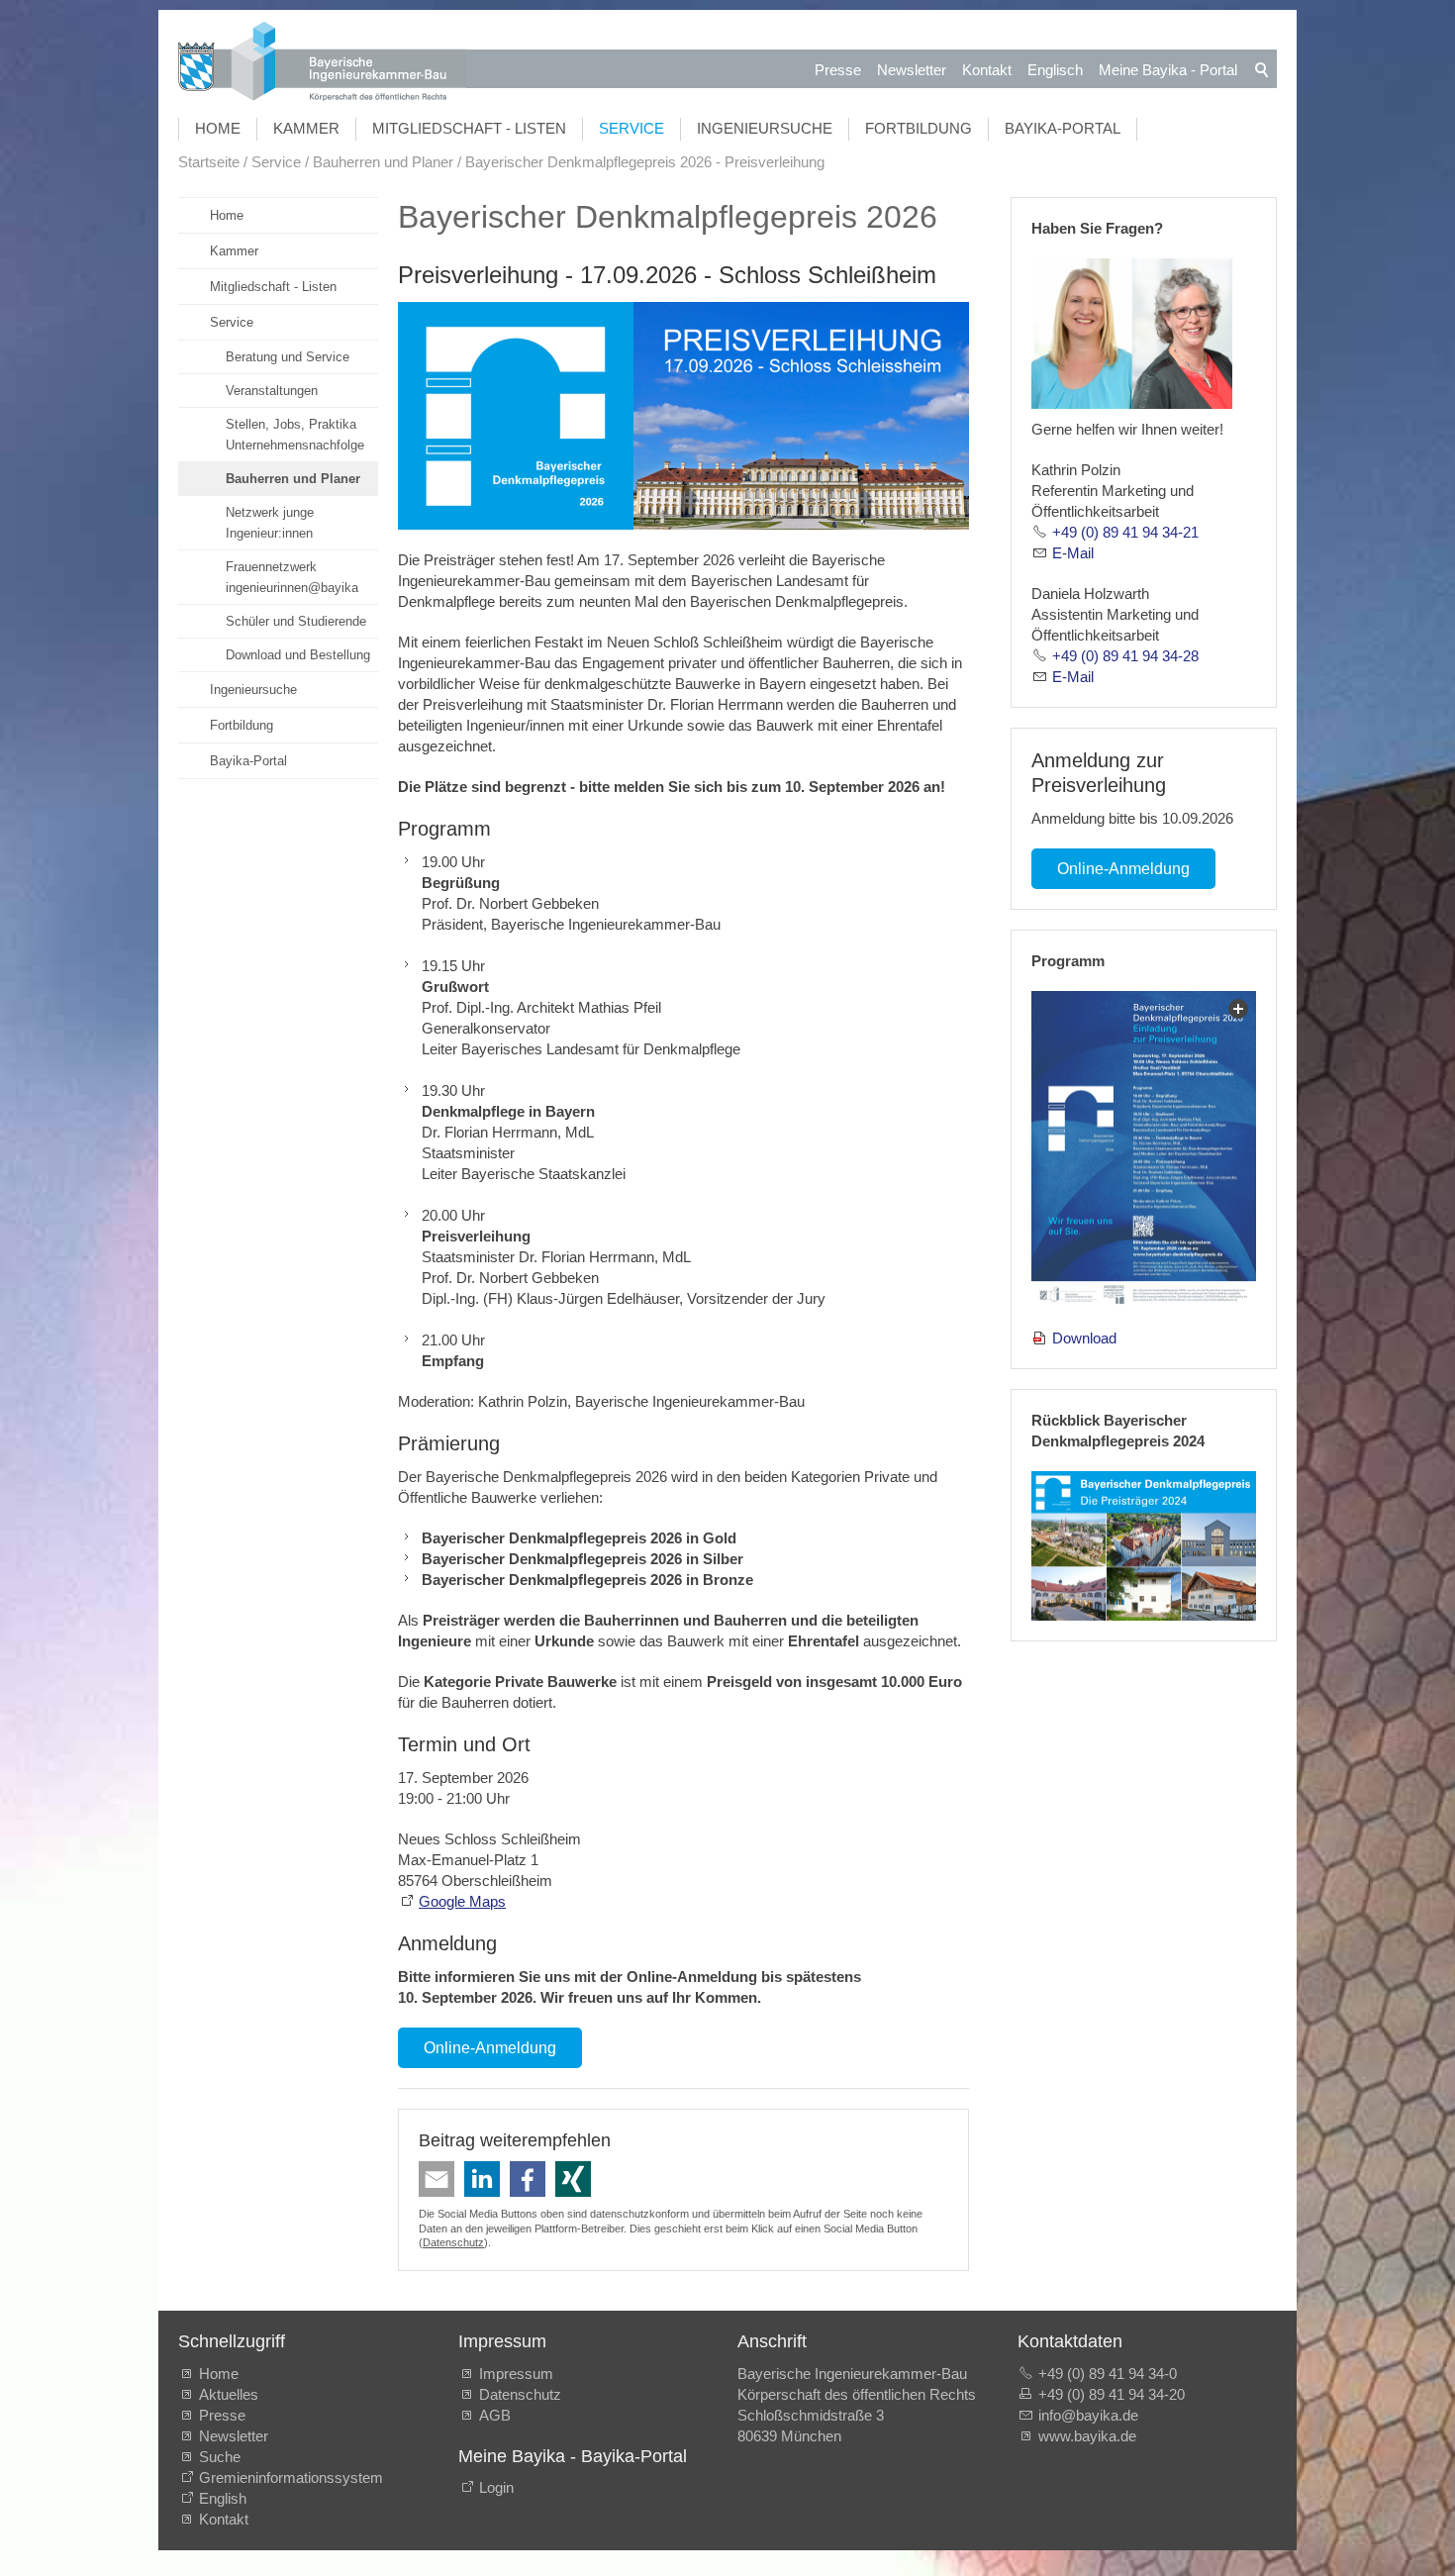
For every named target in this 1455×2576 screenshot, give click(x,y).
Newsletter (912, 70)
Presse (838, 70)
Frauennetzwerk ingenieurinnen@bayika (292, 577)
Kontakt (987, 70)
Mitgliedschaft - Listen (469, 128)
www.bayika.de (1087, 2436)
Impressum (516, 2374)
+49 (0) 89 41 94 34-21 (1125, 532)
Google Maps (462, 1901)
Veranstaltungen (272, 391)
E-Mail (1073, 553)
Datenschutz (453, 2242)
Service (631, 128)
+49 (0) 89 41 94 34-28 (1125, 656)
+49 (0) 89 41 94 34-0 (1108, 2374)
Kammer (306, 128)
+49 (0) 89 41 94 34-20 (1112, 2394)
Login (496, 2487)
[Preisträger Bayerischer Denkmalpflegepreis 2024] (1144, 1546)
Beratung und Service (288, 357)
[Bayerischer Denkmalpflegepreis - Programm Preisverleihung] (1144, 1149)
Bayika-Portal (1063, 128)
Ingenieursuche (765, 128)
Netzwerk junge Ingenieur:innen (270, 523)
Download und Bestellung (298, 655)
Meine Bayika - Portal (1168, 70)
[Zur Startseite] (322, 64)
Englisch (1055, 70)
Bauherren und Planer (293, 479)
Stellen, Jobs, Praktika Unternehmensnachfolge (295, 435)
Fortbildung (919, 128)
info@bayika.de (1088, 2415)
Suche (224, 2457)
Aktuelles (229, 2394)
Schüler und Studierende (296, 621)
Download (1084, 1338)
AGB (495, 2415)
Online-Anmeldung (490, 2048)
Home (218, 128)
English (223, 2498)
